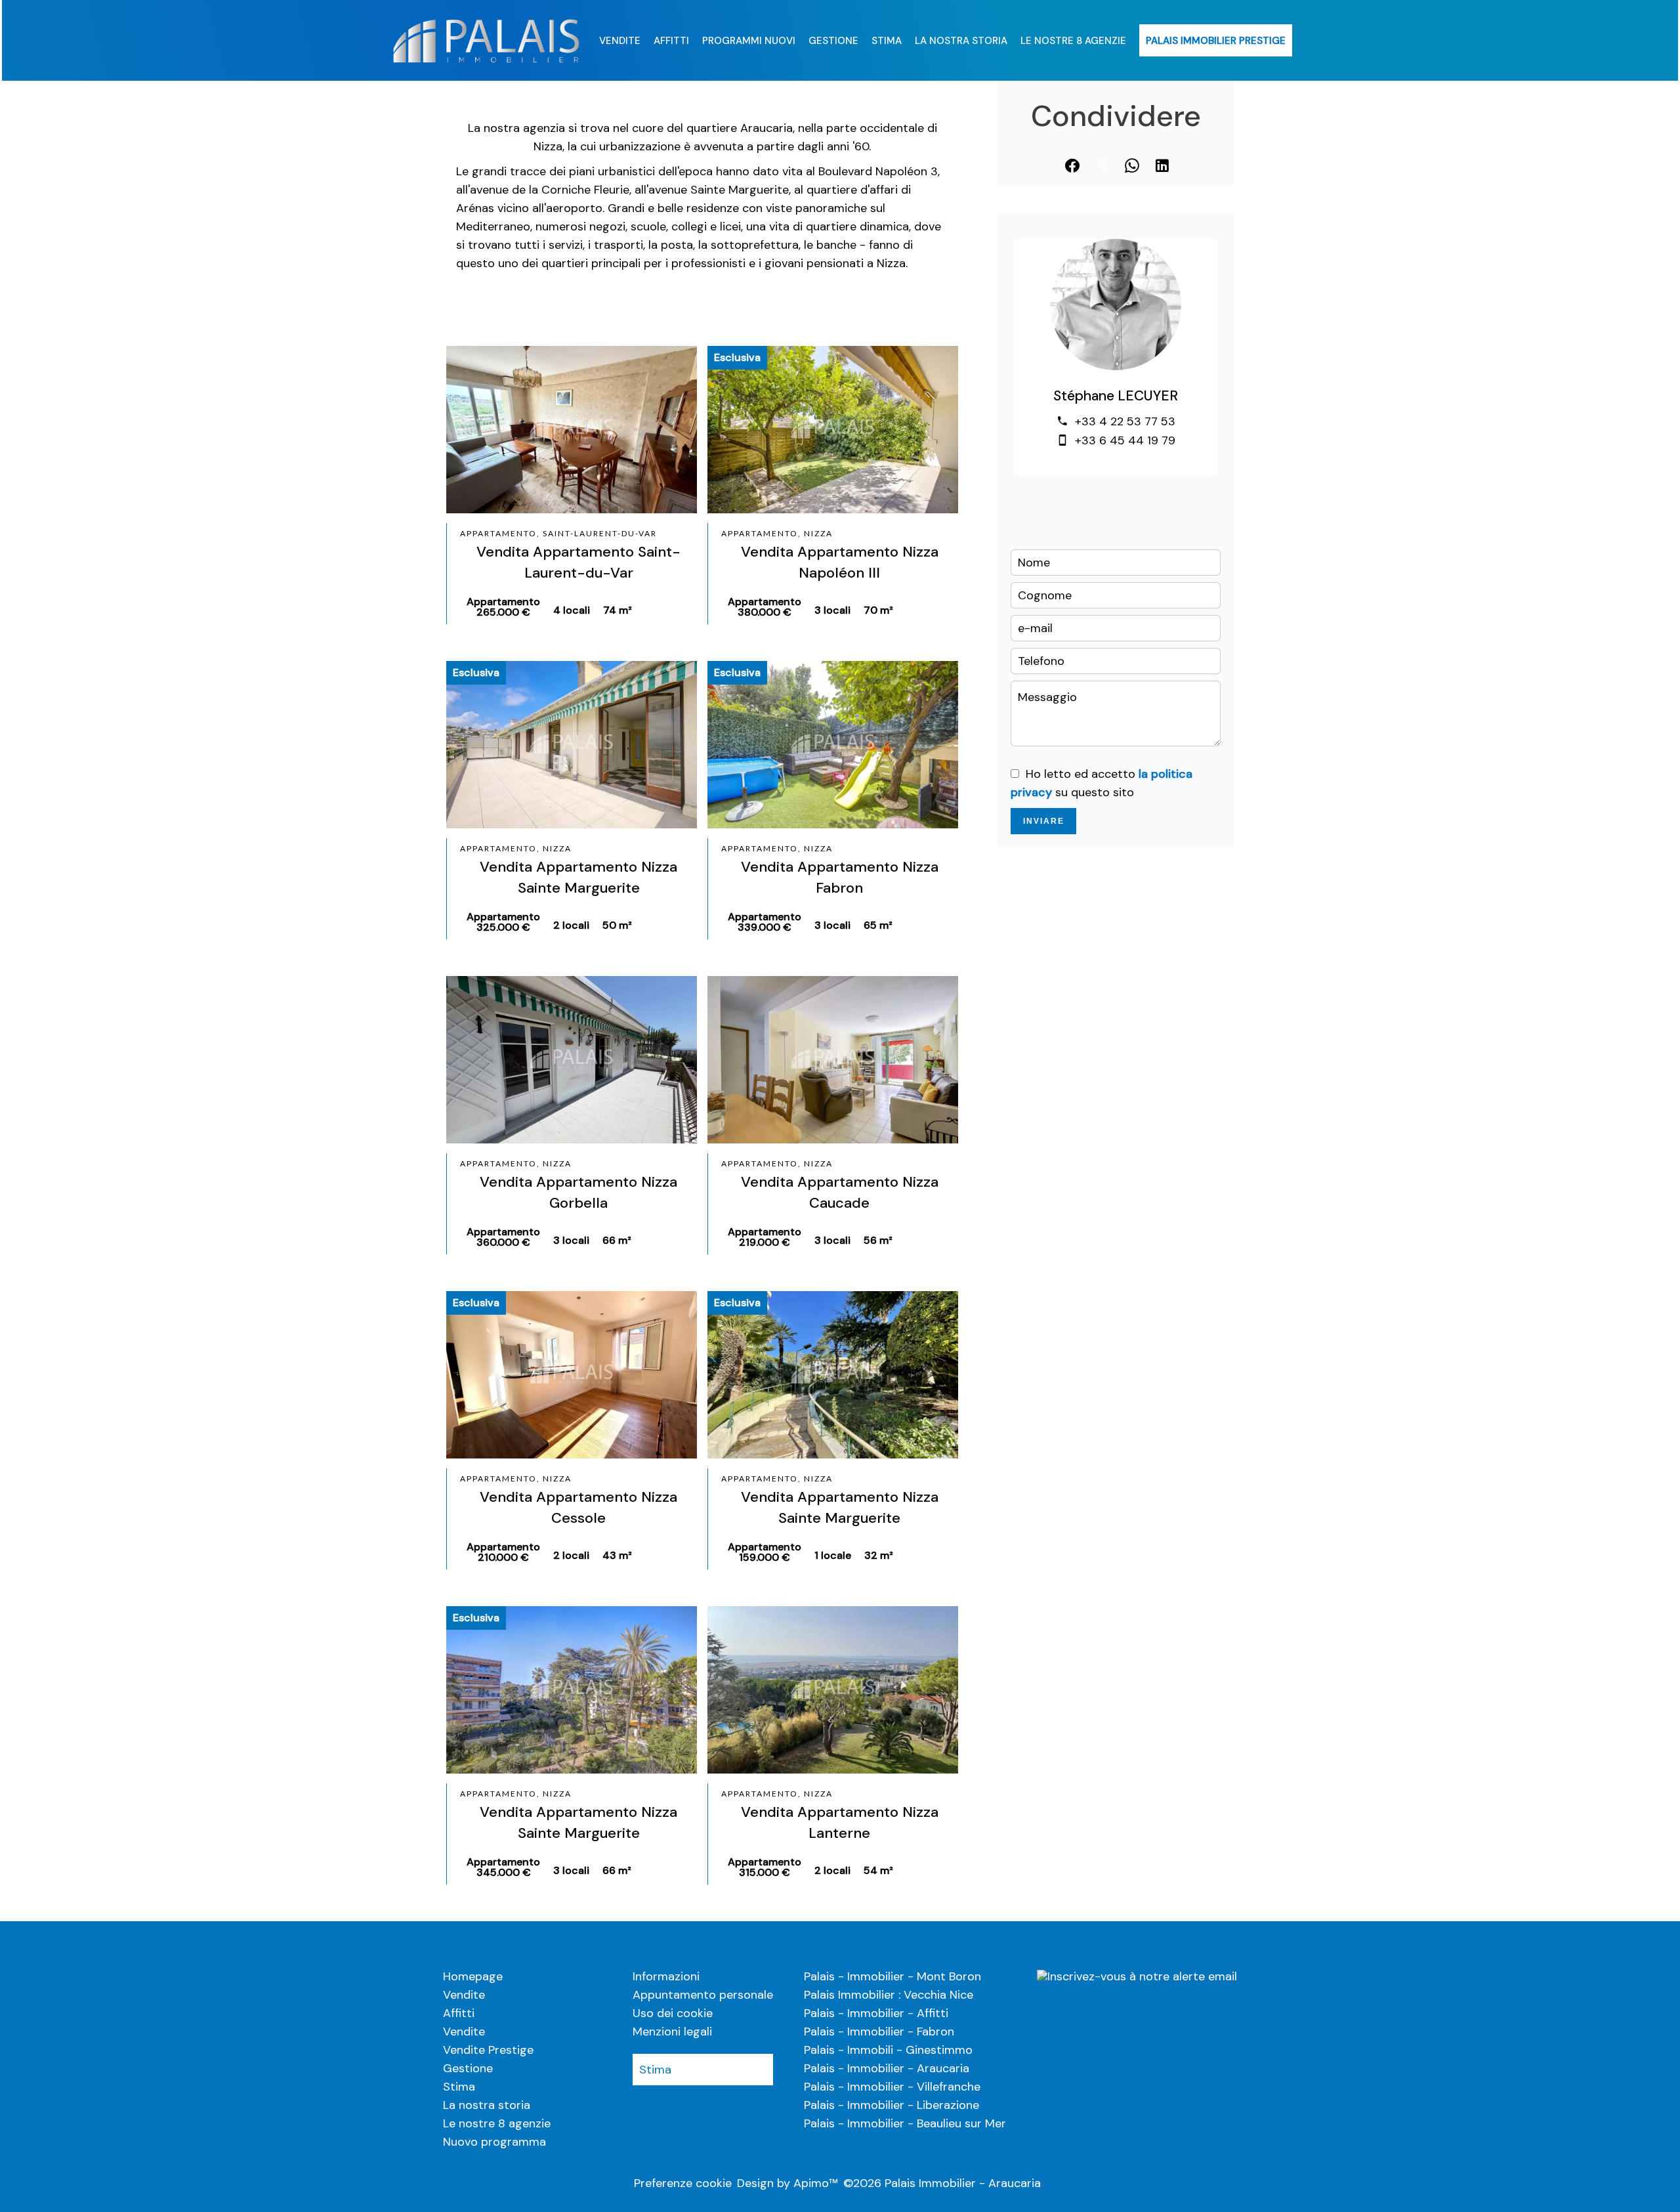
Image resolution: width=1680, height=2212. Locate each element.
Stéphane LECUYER (1116, 396)
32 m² (879, 1555)
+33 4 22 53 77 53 (1125, 421)
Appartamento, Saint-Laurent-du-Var (558, 533)
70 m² (878, 610)
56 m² (878, 1240)
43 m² (617, 1555)
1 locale (833, 1555)
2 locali (571, 925)
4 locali (572, 610)
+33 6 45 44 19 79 (1125, 440)
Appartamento (503, 607)
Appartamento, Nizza (777, 533)
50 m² (617, 925)
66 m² (617, 1240)
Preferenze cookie (683, 2183)
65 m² (878, 925)
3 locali (832, 610)
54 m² (878, 1870)
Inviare (1044, 821)
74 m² (618, 610)
